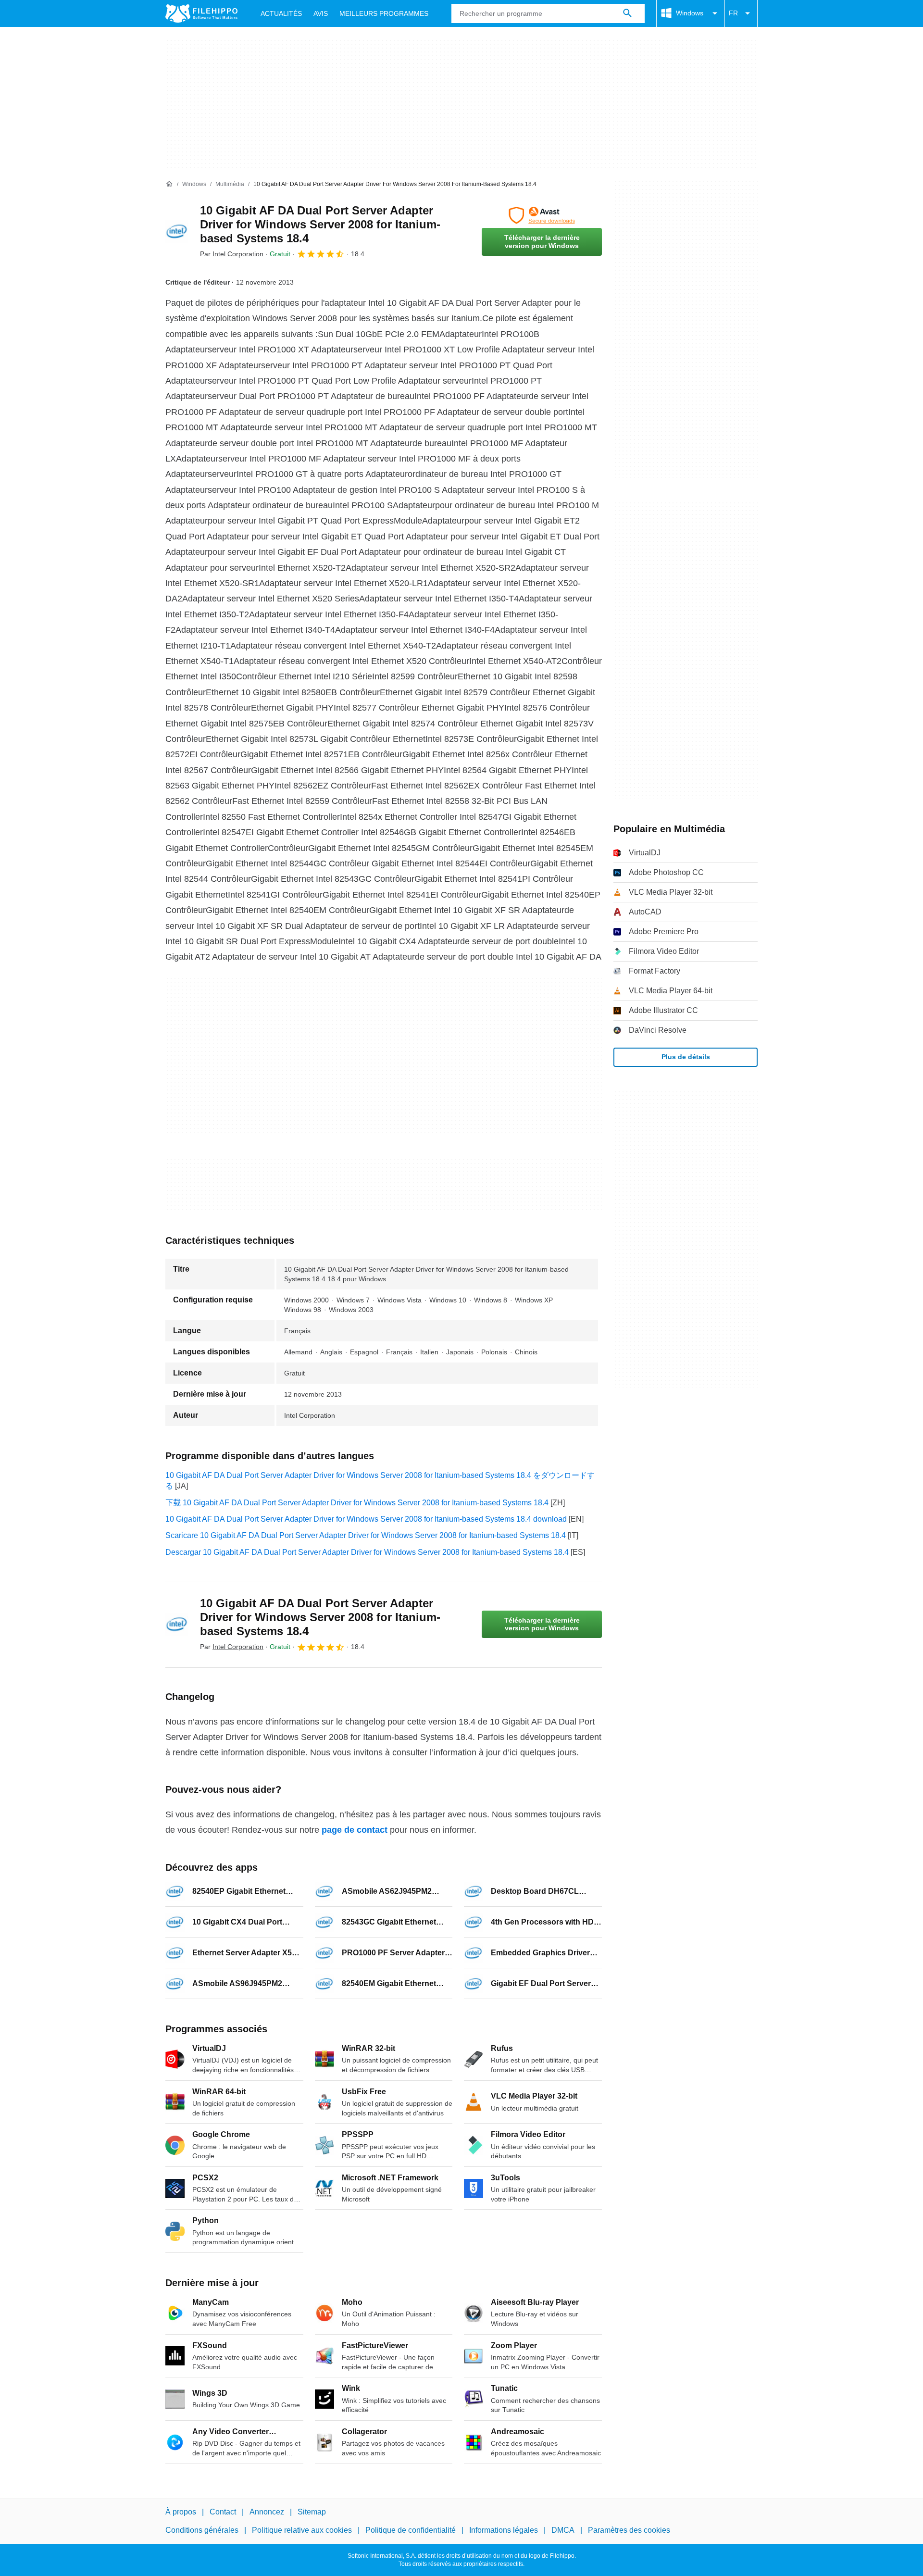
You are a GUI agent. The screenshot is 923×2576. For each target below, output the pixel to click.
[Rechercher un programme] (627, 13)
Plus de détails (686, 1057)
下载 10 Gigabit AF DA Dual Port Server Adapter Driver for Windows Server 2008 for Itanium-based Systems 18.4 (357, 1503)
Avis (321, 13)
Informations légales (504, 2530)
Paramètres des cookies (629, 2530)
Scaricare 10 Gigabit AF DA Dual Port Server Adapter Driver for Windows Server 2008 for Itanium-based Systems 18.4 (366, 1535)
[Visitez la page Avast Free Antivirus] (542, 215)
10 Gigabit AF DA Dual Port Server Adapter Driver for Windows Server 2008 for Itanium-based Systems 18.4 (320, 224)
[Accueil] (169, 184)
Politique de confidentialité (411, 2530)
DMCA (563, 2530)
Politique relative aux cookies (302, 2530)
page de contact (355, 1830)
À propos (181, 2512)
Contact (223, 2512)
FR (733, 13)
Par (232, 254)
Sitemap (312, 2512)
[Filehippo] (201, 13)
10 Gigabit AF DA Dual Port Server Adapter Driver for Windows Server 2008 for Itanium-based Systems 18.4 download (366, 1519)
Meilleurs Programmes (384, 13)
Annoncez (267, 2512)
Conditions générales (202, 2530)
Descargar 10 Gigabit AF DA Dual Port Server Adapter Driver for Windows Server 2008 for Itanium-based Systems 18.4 (367, 1552)
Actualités (281, 13)
